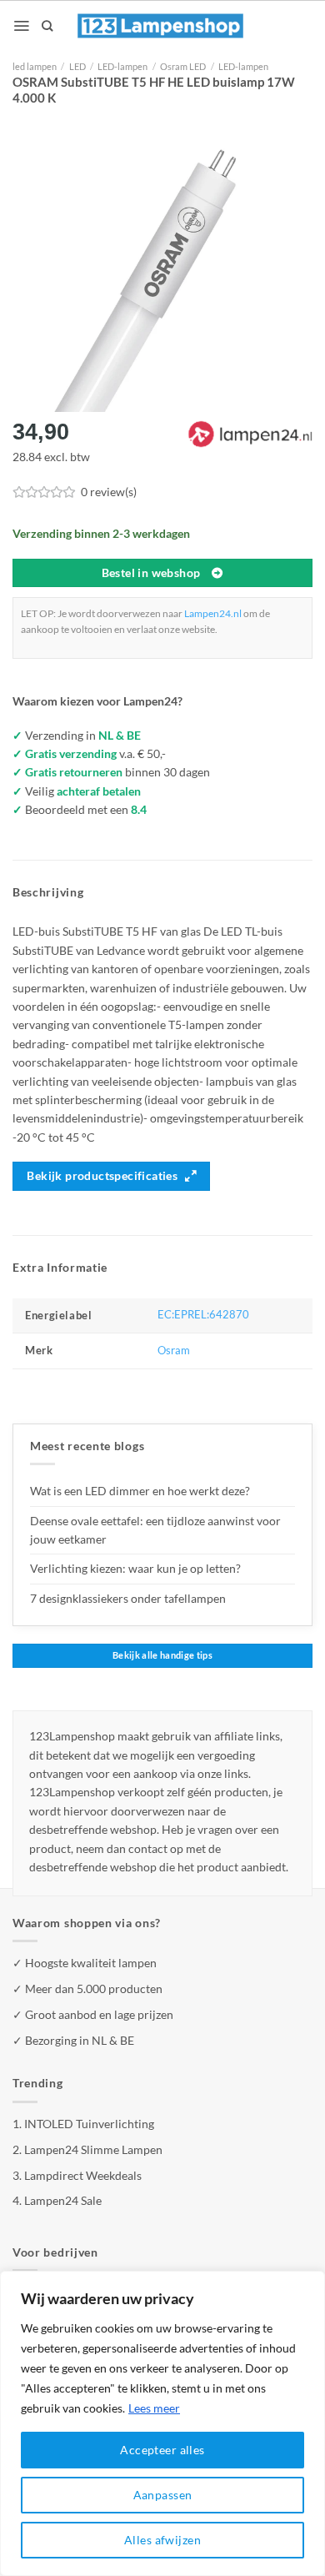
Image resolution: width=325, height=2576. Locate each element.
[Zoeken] (47, 26)
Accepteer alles (162, 2450)
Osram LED (183, 66)
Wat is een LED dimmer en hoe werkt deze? (140, 1491)
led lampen (35, 66)
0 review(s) (109, 492)
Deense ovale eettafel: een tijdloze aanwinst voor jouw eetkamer (155, 1530)
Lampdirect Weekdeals (83, 2175)
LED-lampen (122, 66)
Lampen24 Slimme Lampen (93, 2149)
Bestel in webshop (151, 573)
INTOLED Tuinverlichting (89, 2124)
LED (77, 66)
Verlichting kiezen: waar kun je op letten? (135, 1568)
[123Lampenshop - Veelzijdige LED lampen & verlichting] (161, 26)
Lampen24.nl (213, 613)
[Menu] (21, 26)
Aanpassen (163, 2495)
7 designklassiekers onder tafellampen (129, 1598)
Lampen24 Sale (63, 2200)
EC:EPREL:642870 (203, 1315)
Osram (174, 1351)
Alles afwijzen (162, 2540)
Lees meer (154, 2408)
